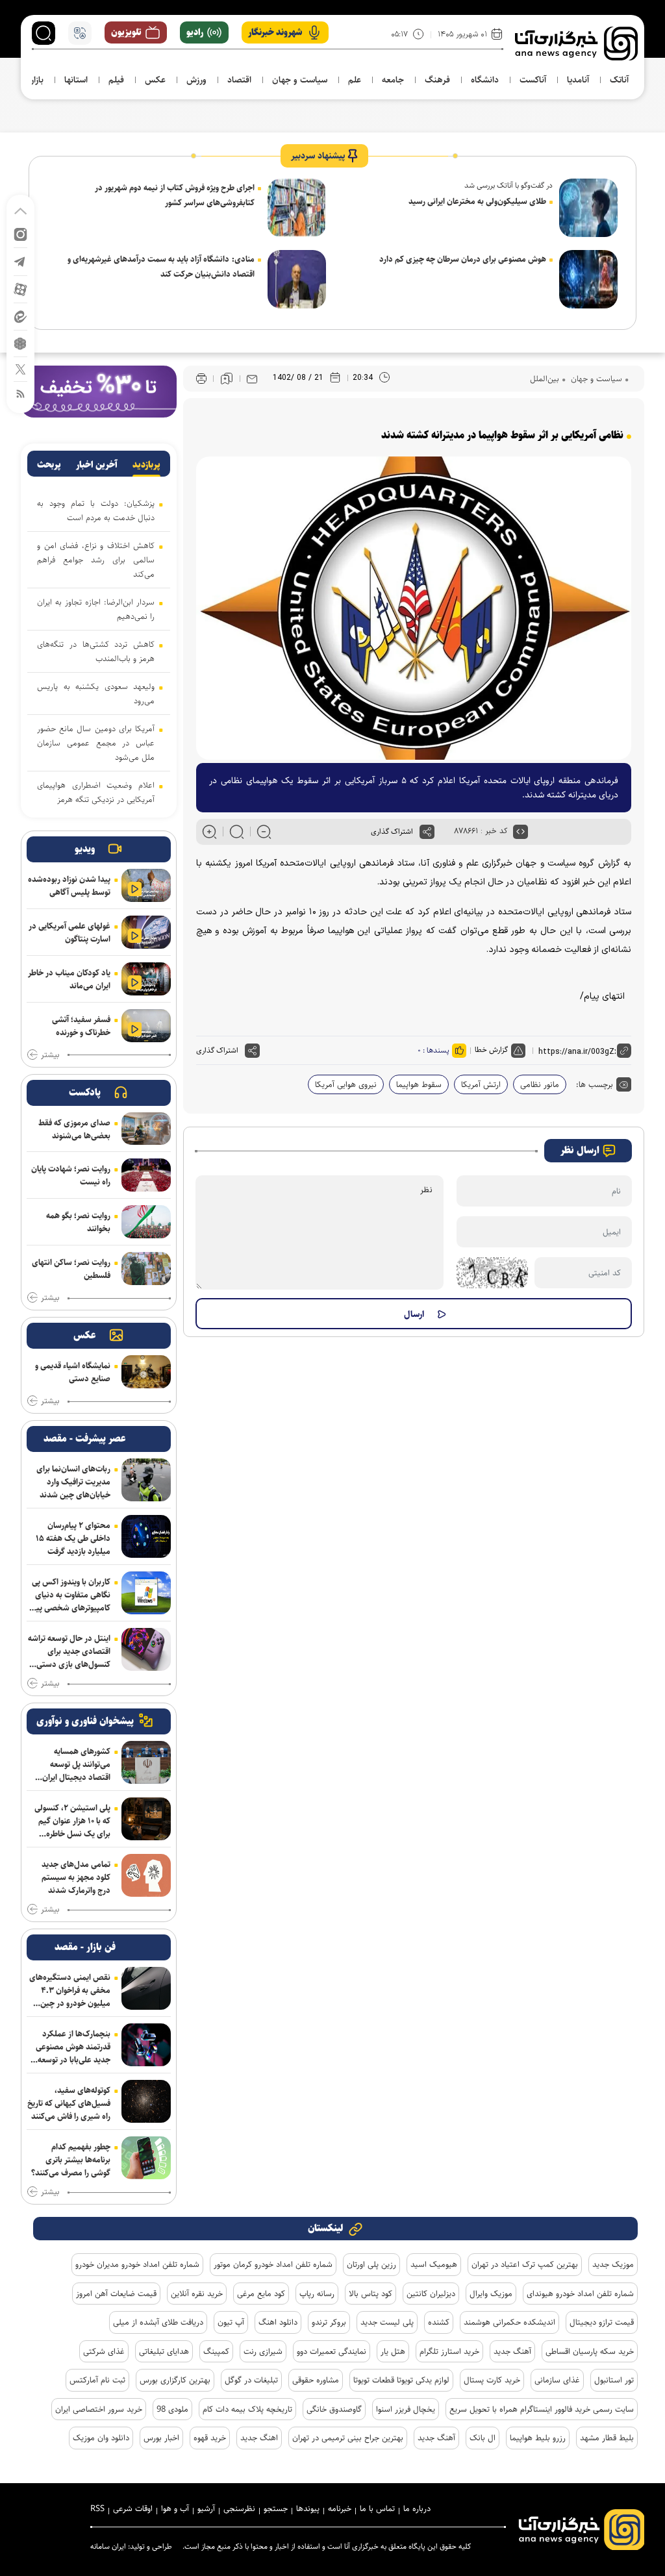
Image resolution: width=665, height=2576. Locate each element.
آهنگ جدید (512, 2351)
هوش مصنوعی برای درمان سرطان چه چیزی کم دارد (463, 259)
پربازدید (146, 465)
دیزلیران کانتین (431, 2294)
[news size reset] (237, 832)
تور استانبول (614, 2380)
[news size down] (264, 832)
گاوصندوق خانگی (334, 2409)
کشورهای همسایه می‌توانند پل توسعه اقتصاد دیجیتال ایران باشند (76, 1764)
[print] (201, 379)
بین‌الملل (545, 379)
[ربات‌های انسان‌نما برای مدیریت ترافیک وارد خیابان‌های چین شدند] (146, 1480)
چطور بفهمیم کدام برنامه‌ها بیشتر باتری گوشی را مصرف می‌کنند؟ (71, 2160)
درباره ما (417, 2508)
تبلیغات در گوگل (251, 2380)
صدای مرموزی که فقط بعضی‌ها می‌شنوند (74, 1129)
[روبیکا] (20, 343)
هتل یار (393, 2351)
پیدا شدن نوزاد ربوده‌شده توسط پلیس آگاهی (69, 886)
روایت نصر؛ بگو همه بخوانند (78, 1222)
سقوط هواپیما (419, 1084)
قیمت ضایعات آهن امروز (116, 2294)
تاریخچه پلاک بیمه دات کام (247, 2409)
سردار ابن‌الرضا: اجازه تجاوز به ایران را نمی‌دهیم (96, 609)
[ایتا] (20, 316)
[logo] (576, 44)
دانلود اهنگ (278, 2322)
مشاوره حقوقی (316, 2380)
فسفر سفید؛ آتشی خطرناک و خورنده (81, 1026)
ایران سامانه (108, 2546)
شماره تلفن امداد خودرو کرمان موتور (273, 2264)
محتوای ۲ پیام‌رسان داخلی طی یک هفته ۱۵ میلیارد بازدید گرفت (73, 1538)
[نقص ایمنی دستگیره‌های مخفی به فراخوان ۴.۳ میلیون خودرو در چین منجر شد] (146, 1988)
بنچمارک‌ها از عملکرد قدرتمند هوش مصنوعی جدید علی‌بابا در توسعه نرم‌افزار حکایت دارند (73, 2047)
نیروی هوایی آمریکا (346, 1084)
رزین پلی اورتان (371, 2264)
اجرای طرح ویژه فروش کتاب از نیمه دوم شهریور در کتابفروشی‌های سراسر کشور (175, 195)
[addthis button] (427, 832)
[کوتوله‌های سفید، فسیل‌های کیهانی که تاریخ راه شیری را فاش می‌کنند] (146, 2101)
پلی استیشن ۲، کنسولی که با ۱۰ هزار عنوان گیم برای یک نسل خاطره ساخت (72, 1821)
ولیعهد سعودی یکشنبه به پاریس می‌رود (96, 694)
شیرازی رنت (263, 2351)
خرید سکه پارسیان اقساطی (590, 2351)
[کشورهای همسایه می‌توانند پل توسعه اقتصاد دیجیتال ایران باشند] (146, 1762)
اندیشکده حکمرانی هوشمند (509, 2322)
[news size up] (209, 832)
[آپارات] (20, 289)
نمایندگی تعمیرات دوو (332, 2351)
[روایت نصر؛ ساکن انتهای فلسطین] (146, 1269)
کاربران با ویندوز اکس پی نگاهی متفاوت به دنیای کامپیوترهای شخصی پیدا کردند (70, 1595)
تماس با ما (377, 2508)
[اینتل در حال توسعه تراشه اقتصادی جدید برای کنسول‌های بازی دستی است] (146, 1649)
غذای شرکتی (104, 2351)
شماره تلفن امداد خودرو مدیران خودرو (137, 2264)
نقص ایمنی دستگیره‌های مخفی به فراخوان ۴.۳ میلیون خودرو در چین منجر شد (70, 1990)
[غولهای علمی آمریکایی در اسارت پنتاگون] (146, 932)
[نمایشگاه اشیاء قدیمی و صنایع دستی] (146, 1372)
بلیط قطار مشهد (607, 2438)
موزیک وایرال (491, 2294)
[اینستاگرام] (20, 233)
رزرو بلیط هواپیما (538, 2438)
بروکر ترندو (329, 2322)
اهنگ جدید (259, 2438)
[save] (227, 379)
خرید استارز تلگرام (449, 2351)
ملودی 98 (172, 2409)
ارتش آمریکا (481, 1084)
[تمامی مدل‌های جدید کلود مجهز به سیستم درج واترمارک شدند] (146, 1875)
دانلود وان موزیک (101, 2438)
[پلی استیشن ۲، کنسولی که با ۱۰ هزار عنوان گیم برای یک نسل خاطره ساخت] (146, 1819)
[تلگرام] (20, 261)
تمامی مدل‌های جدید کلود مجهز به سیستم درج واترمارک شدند (76, 1877)
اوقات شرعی (133, 2508)
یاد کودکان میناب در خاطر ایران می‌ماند (69, 979)
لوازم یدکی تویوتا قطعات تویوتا (401, 2380)
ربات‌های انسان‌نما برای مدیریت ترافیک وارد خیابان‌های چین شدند (73, 1482)
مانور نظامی (540, 1084)
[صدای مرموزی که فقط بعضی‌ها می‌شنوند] (146, 1129)
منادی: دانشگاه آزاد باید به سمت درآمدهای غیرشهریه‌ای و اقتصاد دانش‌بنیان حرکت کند (161, 267)
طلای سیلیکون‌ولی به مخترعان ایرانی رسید (477, 201)
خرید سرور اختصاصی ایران (99, 2409)
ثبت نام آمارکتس (97, 2380)
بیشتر (50, 1055)
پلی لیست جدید (387, 2322)
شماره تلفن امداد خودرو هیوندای (580, 2294)
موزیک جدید (613, 2264)
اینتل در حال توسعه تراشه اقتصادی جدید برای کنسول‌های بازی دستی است (69, 1651)
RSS (97, 2508)
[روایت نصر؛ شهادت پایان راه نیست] (146, 1175)
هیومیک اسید (434, 2264)
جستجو (276, 2508)
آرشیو (206, 2508)
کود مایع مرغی (261, 2294)
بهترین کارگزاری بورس (175, 2380)
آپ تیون (231, 2322)
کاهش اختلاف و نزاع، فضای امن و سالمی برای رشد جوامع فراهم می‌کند (96, 560)
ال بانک (483, 2438)
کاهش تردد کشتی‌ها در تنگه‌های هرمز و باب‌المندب (96, 651)
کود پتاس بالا (370, 2294)
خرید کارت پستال (492, 2380)
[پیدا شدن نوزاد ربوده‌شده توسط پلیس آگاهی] (146, 885)
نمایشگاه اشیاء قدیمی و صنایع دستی (73, 1372)
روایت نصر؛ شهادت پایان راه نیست (71, 1175)
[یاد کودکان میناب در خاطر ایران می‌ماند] (146, 979)
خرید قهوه (210, 2438)
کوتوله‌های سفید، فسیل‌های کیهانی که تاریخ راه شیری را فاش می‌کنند (69, 2103)
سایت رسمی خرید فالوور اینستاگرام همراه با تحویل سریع (542, 2409)
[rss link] (20, 393)
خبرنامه (340, 2508)
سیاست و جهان (595, 379)
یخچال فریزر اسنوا (406, 2409)
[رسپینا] (99, 391)
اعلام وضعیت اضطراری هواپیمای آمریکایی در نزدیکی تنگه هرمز (96, 792)
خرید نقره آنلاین (197, 2294)
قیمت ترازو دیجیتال (602, 2322)
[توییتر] (20, 369)
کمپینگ (216, 2351)
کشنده (439, 2322)
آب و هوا (175, 2508)
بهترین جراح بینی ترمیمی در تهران (348, 2438)
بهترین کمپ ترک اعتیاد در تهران (525, 2264)
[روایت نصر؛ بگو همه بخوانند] (146, 1222)
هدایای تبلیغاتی (164, 2351)
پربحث (49, 465)
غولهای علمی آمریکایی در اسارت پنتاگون (69, 932)
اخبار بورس (161, 2438)
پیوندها (308, 2508)
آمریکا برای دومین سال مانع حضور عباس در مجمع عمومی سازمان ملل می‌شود (96, 743)
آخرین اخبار (97, 465)
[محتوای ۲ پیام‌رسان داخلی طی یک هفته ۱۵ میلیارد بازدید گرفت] (146, 1536)
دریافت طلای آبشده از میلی (158, 2322)
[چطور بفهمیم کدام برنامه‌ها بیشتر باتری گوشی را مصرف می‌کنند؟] (146, 2158)
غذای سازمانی (557, 2380)
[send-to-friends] (252, 379)
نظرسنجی (239, 2508)
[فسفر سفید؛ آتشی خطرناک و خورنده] (146, 1026)
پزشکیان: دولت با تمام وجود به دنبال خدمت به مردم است (96, 510)
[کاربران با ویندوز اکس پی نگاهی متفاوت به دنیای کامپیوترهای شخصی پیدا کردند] (146, 1593)
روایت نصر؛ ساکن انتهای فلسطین (71, 1269)
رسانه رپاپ (317, 2294)
